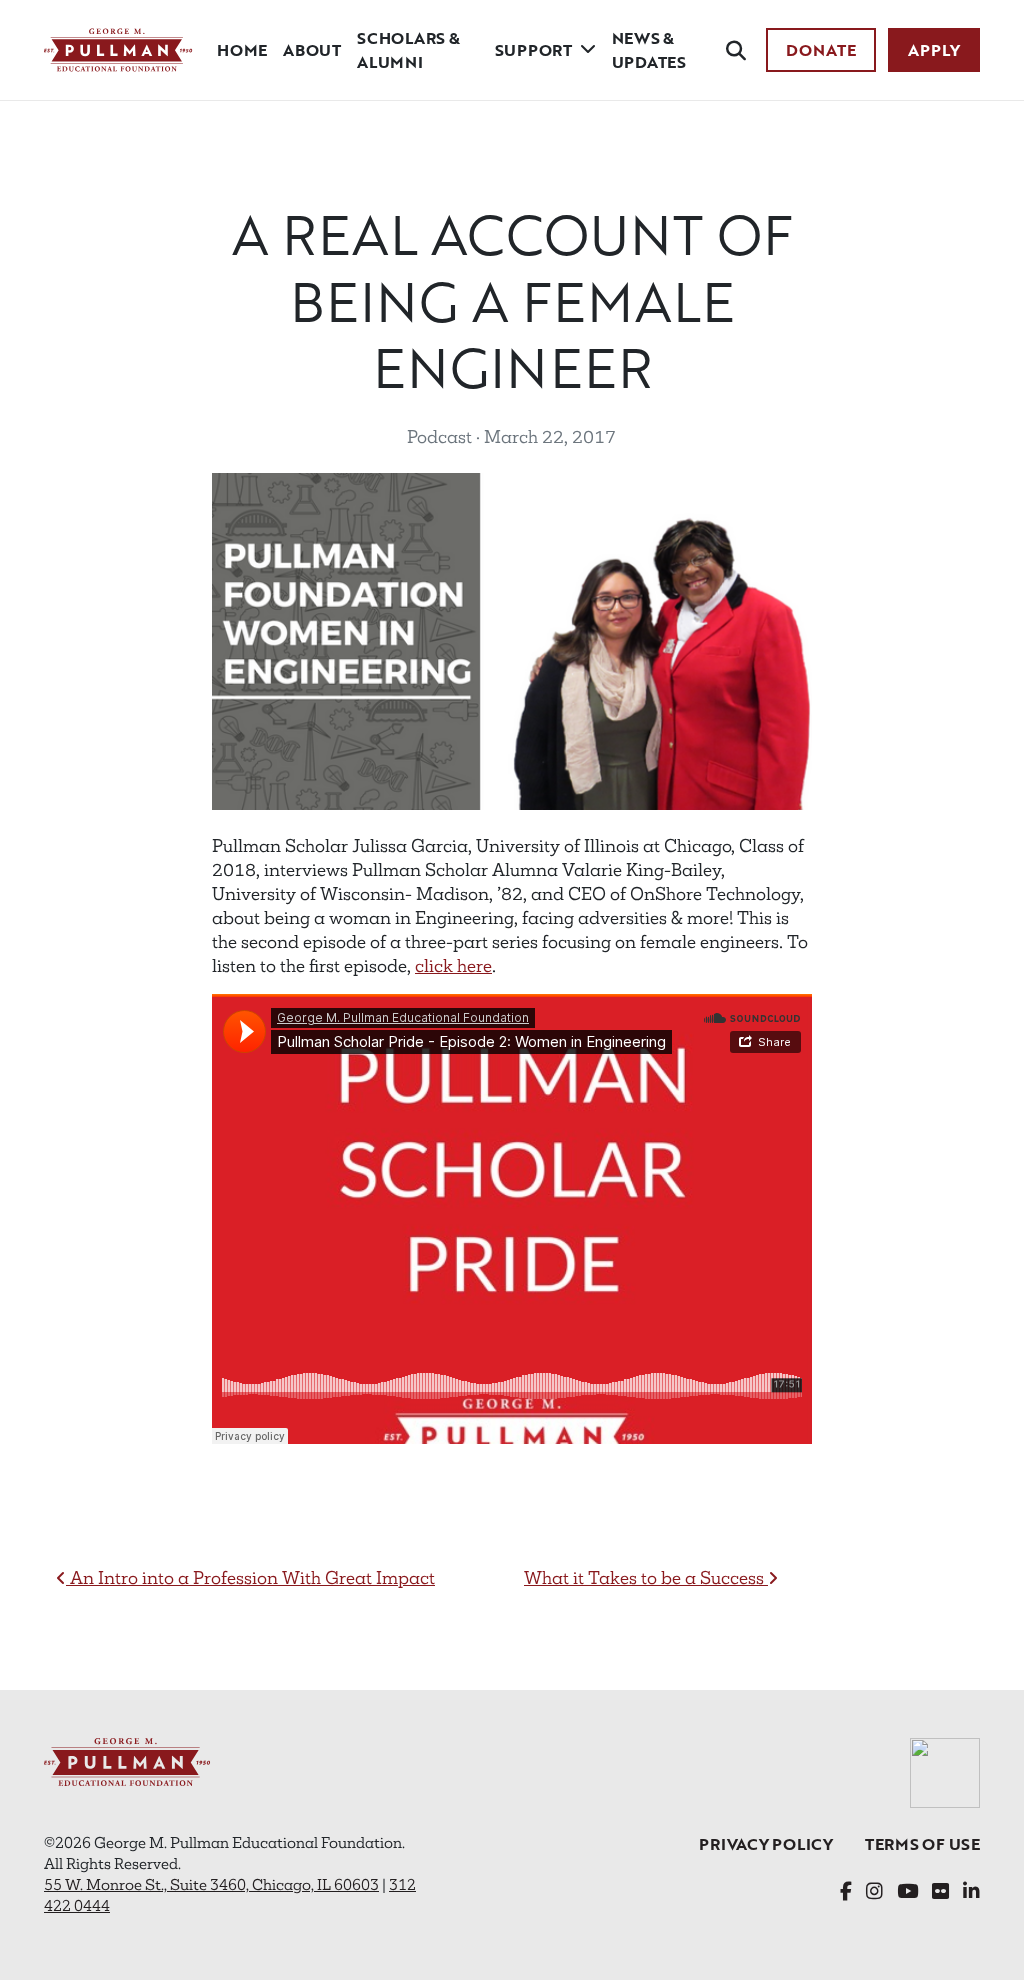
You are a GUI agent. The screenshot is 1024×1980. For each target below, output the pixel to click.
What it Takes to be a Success (646, 1578)
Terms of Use (922, 1844)
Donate (821, 50)
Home (242, 50)
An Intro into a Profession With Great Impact (250, 1578)
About (312, 50)
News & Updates (649, 50)
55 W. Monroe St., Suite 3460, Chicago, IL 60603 (211, 1884)
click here (453, 966)
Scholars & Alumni (408, 50)
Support (533, 50)
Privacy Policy (766, 1844)
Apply (934, 50)
